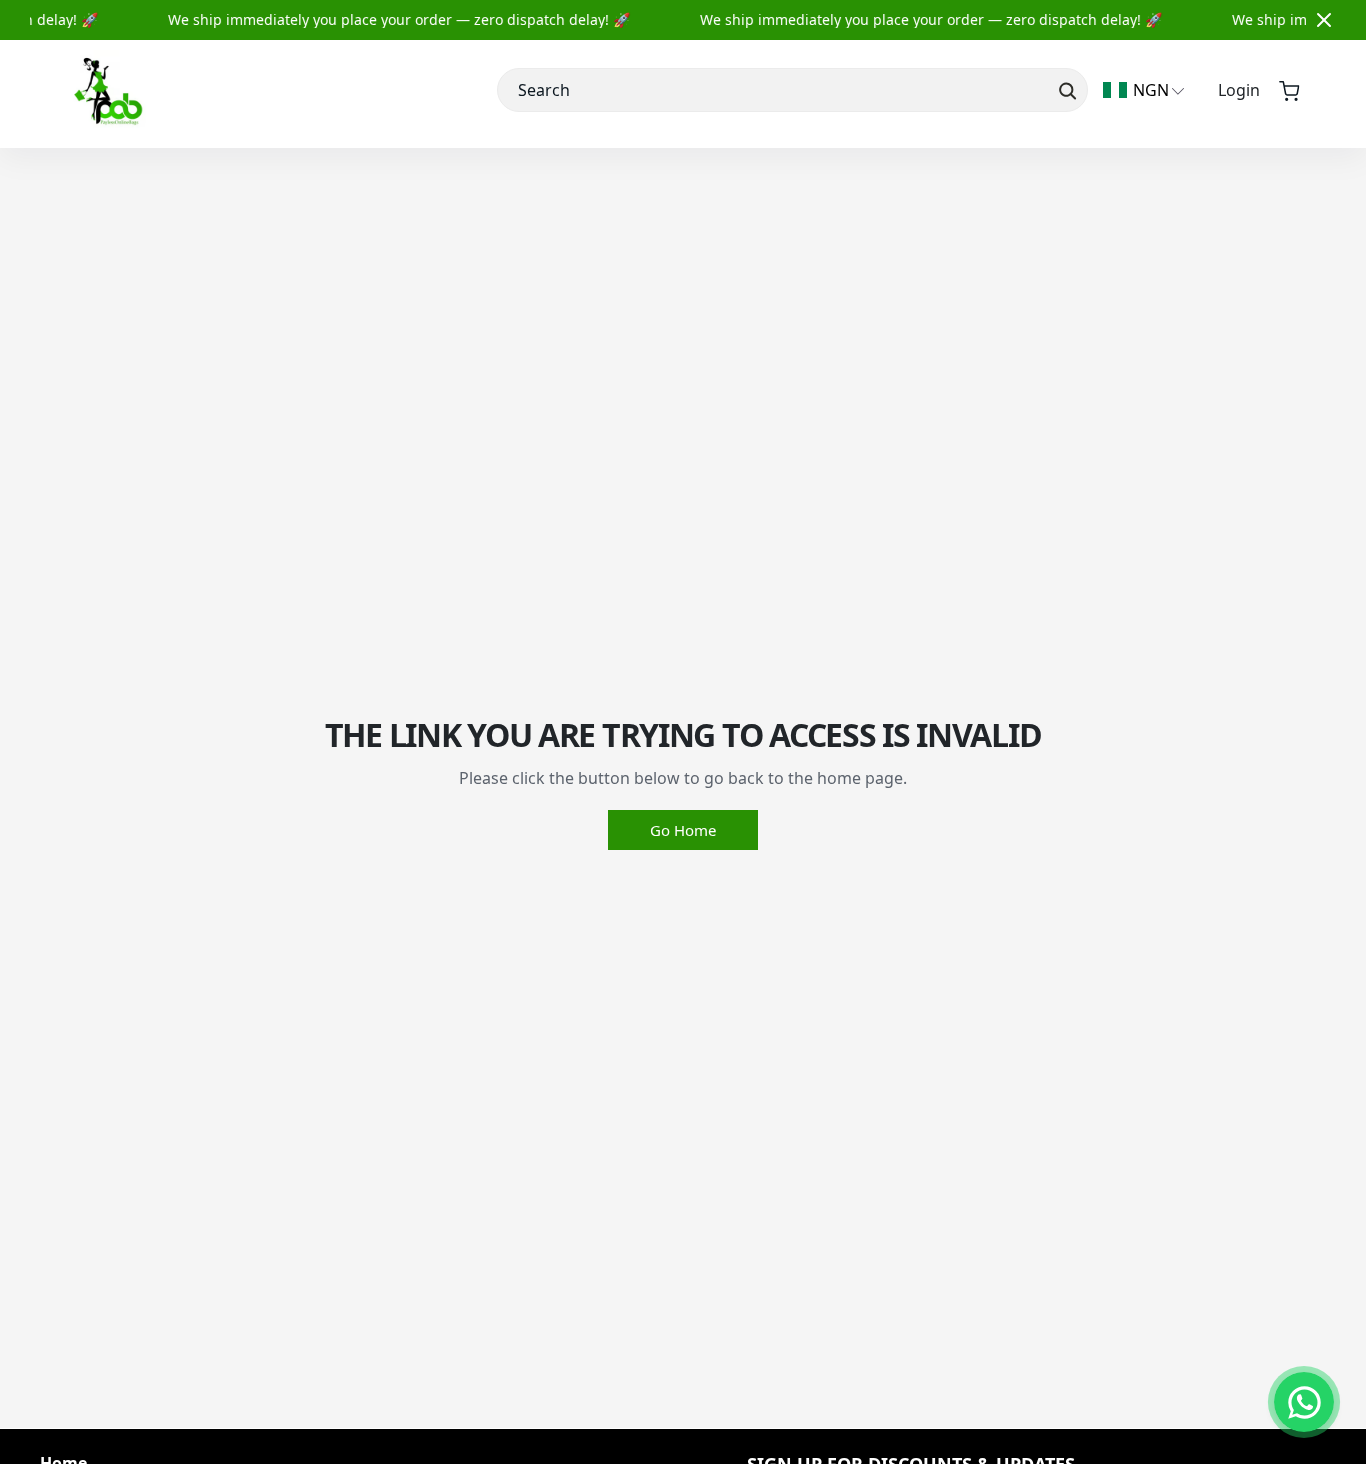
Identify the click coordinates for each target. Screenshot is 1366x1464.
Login (1239, 90)
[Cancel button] (1324, 20)
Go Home (683, 830)
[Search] (1065, 90)
